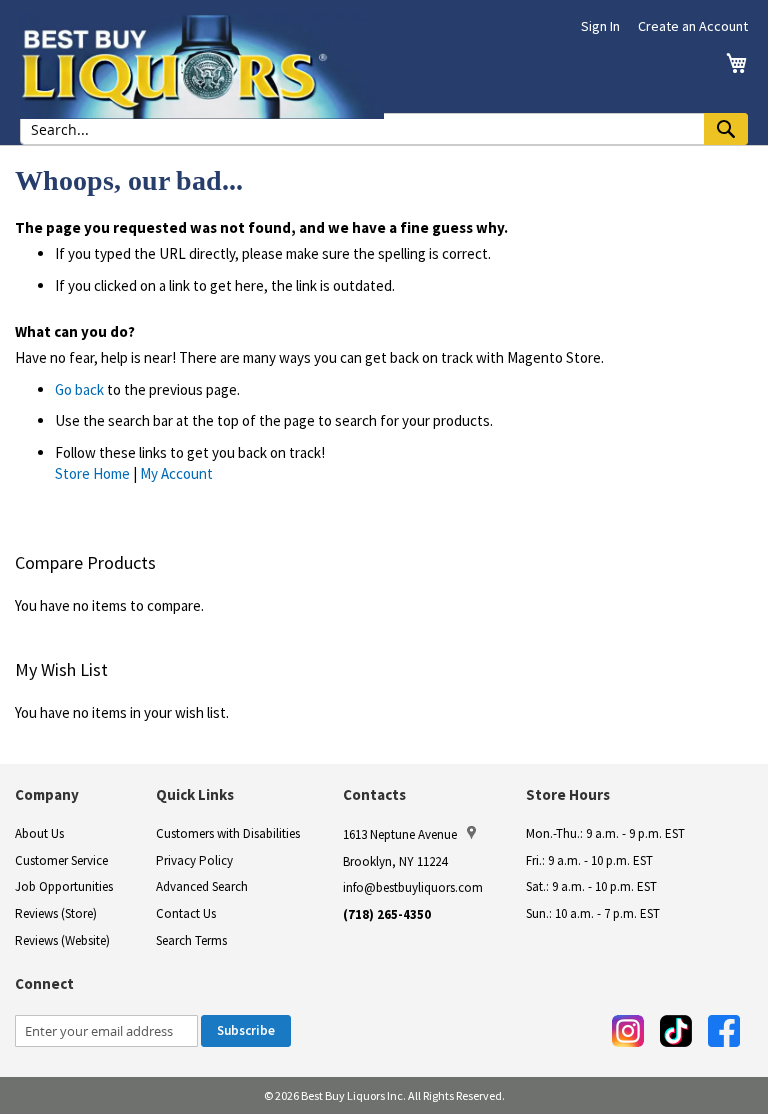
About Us (39, 833)
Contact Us (186, 913)
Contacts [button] (374, 794)
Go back (79, 389)
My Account (176, 473)
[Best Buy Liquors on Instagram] (628, 1031)
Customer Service (61, 860)
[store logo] (202, 66)
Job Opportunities (64, 886)
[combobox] (384, 129)
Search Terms (191, 940)
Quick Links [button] (195, 794)
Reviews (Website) (62, 940)
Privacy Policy (194, 860)
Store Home (92, 473)
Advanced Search (202, 886)
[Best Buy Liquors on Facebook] (724, 1031)
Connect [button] (44, 983)
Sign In (600, 26)
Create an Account (693, 26)
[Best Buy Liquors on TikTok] (676, 1031)
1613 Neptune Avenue (400, 834)
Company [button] (47, 794)
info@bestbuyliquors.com (413, 887)
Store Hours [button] (568, 794)
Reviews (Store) (56, 913)
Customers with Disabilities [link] (228, 833)
